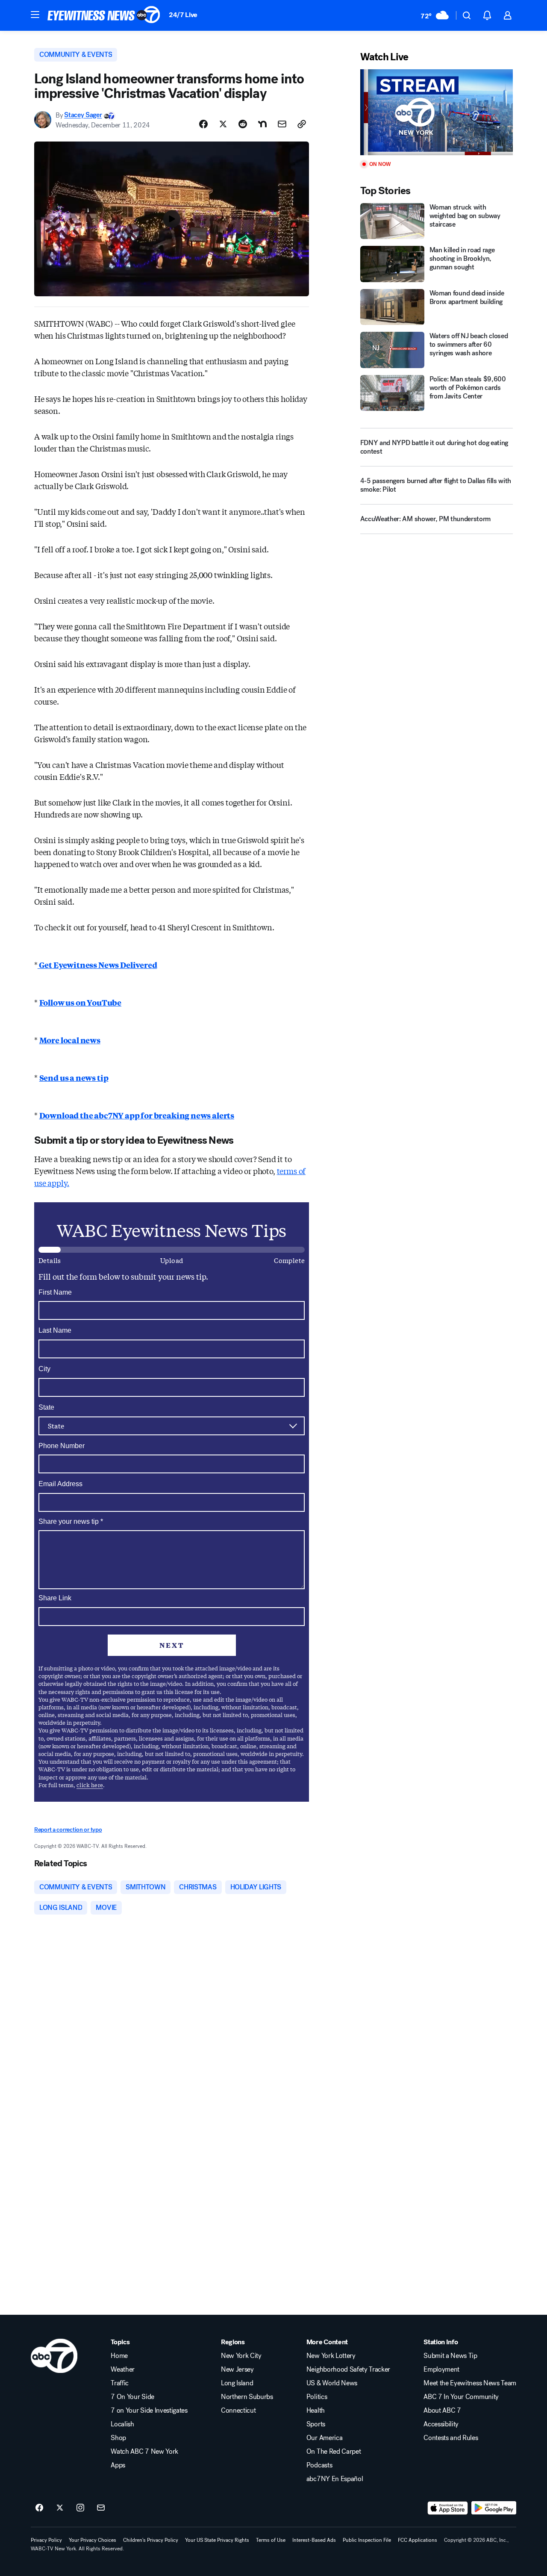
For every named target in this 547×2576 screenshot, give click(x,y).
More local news (70, 1040)
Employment (441, 2369)
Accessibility (441, 2424)
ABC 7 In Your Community (461, 2397)
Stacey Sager (83, 115)
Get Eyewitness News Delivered (97, 965)
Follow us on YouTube (80, 1002)
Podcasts (319, 2465)
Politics (317, 2397)
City (44, 1369)
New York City (241, 2356)
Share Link (55, 1598)
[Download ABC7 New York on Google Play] (494, 2508)
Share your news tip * (71, 1522)
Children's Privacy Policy (151, 2540)
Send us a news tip (74, 1077)
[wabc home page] (54, 2356)
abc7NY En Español (335, 2479)
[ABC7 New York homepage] (104, 15)
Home (119, 2356)
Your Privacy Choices (93, 2540)
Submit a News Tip (450, 2356)
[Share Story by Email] (282, 124)
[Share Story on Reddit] (243, 124)
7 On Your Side (132, 2397)
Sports (316, 2424)
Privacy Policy (46, 2540)
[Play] (437, 112)
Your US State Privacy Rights (217, 2540)
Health (316, 2411)
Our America (324, 2438)
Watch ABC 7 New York (144, 2452)
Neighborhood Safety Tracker (348, 2369)
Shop (118, 2438)
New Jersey (237, 2369)
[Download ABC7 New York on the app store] (448, 2508)
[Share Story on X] (223, 124)
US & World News (332, 2383)
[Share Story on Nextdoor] (262, 124)
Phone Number (62, 1446)
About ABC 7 (442, 2411)
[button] (35, 15)
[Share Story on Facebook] (203, 124)
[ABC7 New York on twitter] (60, 2508)
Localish (122, 2424)
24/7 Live (183, 15)
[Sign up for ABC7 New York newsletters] (101, 2508)
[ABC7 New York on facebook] (39, 2508)
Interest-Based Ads (314, 2540)
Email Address (60, 1484)
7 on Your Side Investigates (149, 2411)
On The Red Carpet (334, 2452)
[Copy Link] (302, 124)
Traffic (120, 2383)
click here (90, 1785)
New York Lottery (331, 2356)
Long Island (237, 2383)
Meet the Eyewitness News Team (470, 2383)
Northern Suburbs (247, 2397)
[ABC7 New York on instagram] (80, 2508)
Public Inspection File (367, 2540)
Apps (118, 2465)
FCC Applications (418, 2540)
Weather (123, 2369)
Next (172, 1645)
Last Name (55, 1330)
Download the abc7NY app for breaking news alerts (137, 1115)
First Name (55, 1292)
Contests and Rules (451, 2438)
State (46, 1407)
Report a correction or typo (68, 1830)
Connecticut (238, 2411)
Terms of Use (271, 2540)
